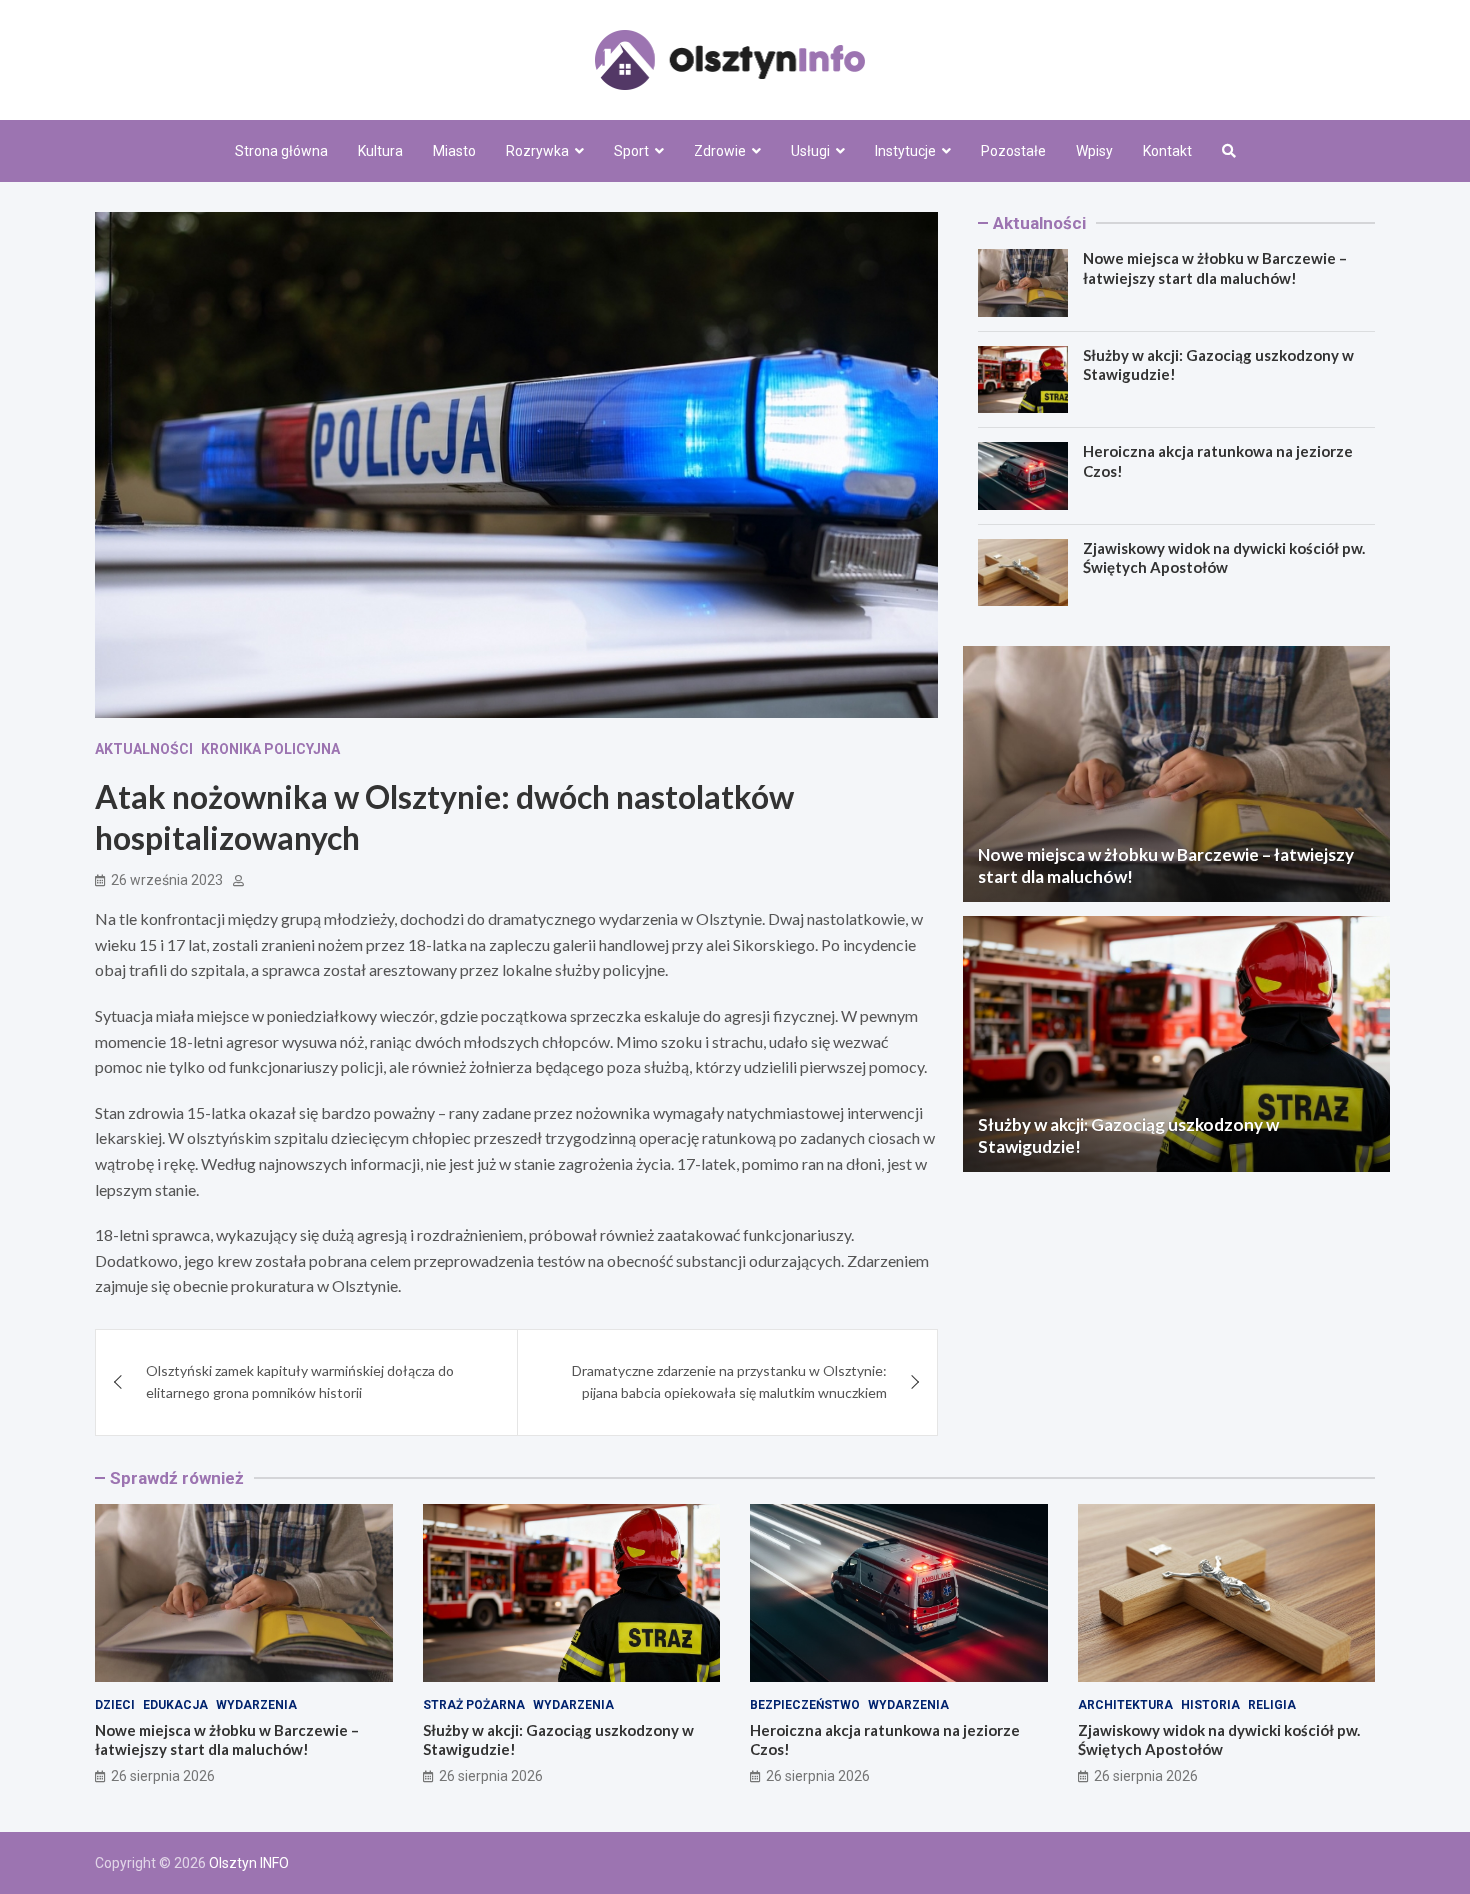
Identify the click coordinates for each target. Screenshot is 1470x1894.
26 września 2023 (167, 880)
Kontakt (1167, 151)
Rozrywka (537, 151)
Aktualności (144, 749)
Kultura (380, 151)
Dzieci (115, 1705)
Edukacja (175, 1705)
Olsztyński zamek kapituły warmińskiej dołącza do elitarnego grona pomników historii (300, 1381)
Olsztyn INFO (249, 1863)
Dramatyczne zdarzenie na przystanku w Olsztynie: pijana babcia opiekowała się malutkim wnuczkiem (729, 1381)
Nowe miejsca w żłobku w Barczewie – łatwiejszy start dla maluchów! (1215, 268)
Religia (1272, 1705)
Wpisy (1094, 151)
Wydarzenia (256, 1705)
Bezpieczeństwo (805, 1705)
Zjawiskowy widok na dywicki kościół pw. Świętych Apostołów (1224, 558)
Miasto (454, 151)
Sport (631, 151)
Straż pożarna (474, 1705)
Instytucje (905, 151)
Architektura (1125, 1705)
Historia (1210, 1705)
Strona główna (281, 151)
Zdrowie (720, 151)
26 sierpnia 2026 (163, 1776)
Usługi (810, 151)
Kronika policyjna (270, 749)
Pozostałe (1013, 151)
